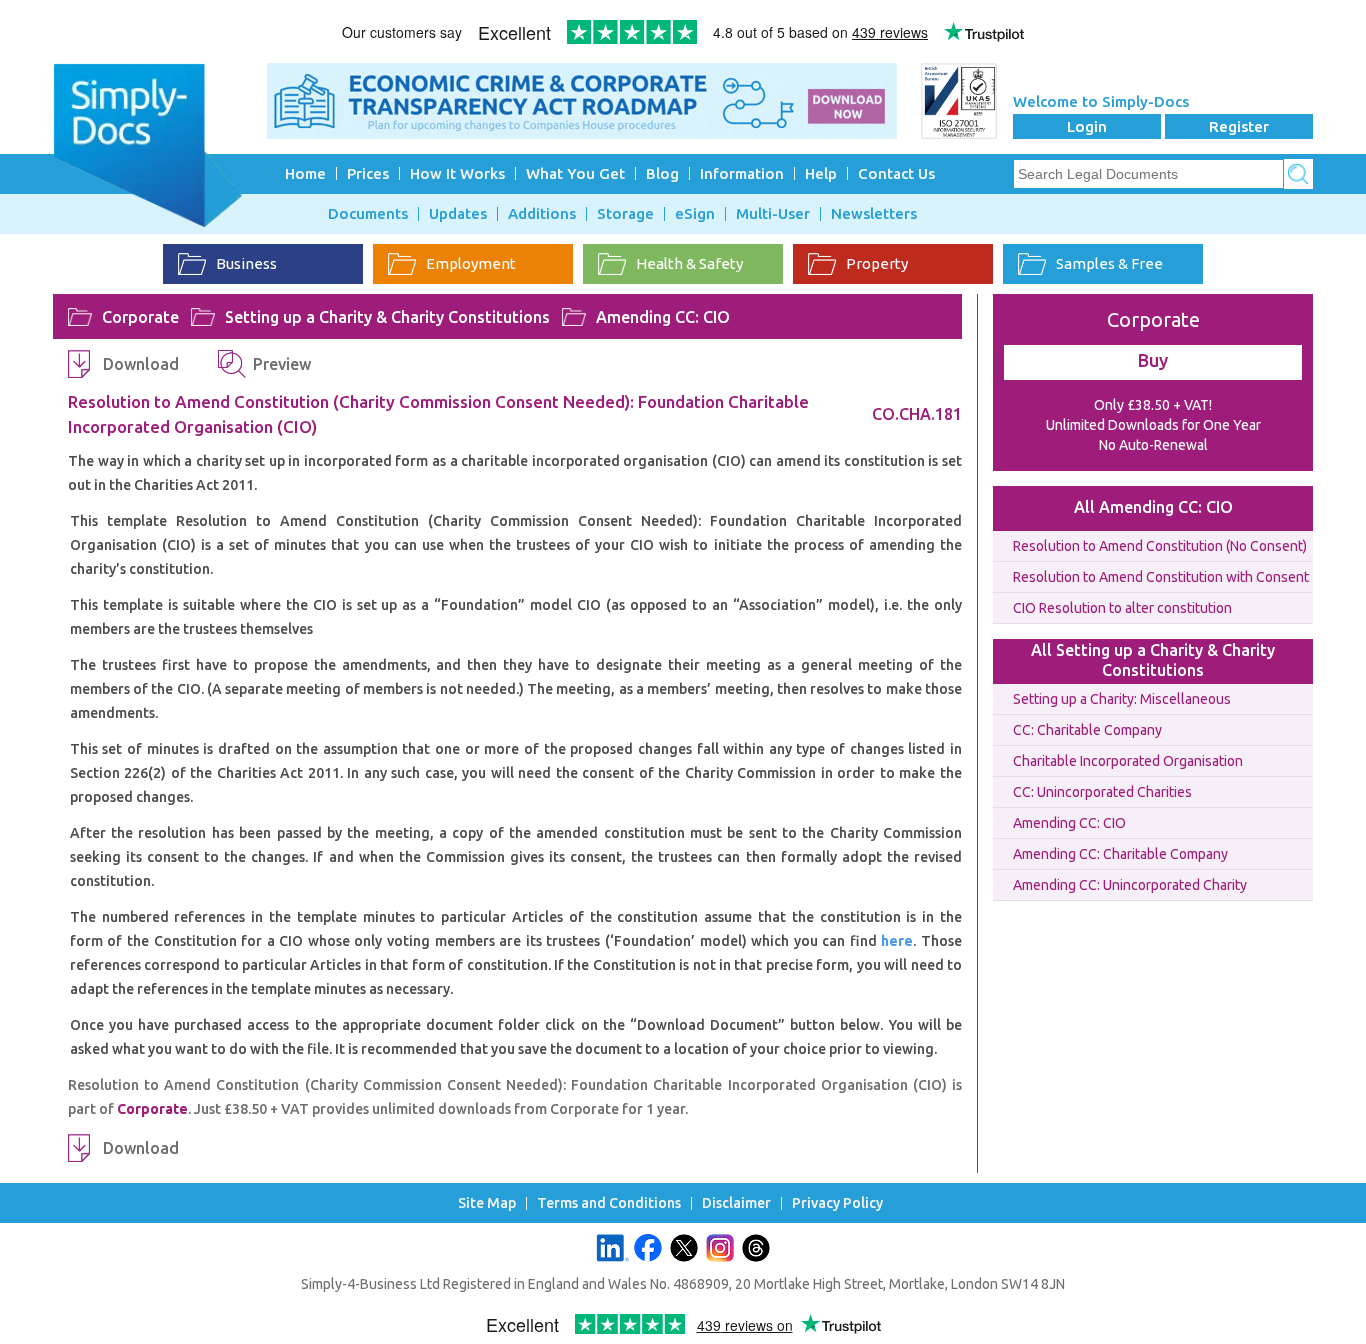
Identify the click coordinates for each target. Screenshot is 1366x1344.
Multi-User (773, 214)
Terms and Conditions (609, 1203)
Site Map (487, 1203)
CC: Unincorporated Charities (1102, 792)
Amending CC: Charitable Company (1120, 854)
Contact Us (896, 173)
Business (246, 263)
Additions (542, 214)
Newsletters (874, 214)
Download (141, 364)
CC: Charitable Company (1087, 730)
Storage (625, 214)
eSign (695, 214)
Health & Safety (689, 263)
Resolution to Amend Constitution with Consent (1161, 577)
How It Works (457, 173)
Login (1087, 126)
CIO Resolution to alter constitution (1122, 608)
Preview (282, 364)
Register (1239, 126)
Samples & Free (1109, 263)
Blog (662, 173)
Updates (458, 214)
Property (877, 263)
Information (742, 173)
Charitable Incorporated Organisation (1128, 761)
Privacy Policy (837, 1203)
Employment (471, 263)
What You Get (575, 173)
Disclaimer (736, 1203)
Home (305, 173)
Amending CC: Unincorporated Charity (1130, 885)
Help (821, 173)
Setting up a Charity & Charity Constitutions (387, 317)
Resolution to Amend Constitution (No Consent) (1160, 546)
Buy (1153, 360)
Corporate (140, 317)
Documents (368, 214)
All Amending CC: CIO (1153, 507)
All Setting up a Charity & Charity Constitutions (1153, 660)
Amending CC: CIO (663, 317)
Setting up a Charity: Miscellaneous (1122, 699)
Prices (368, 173)
